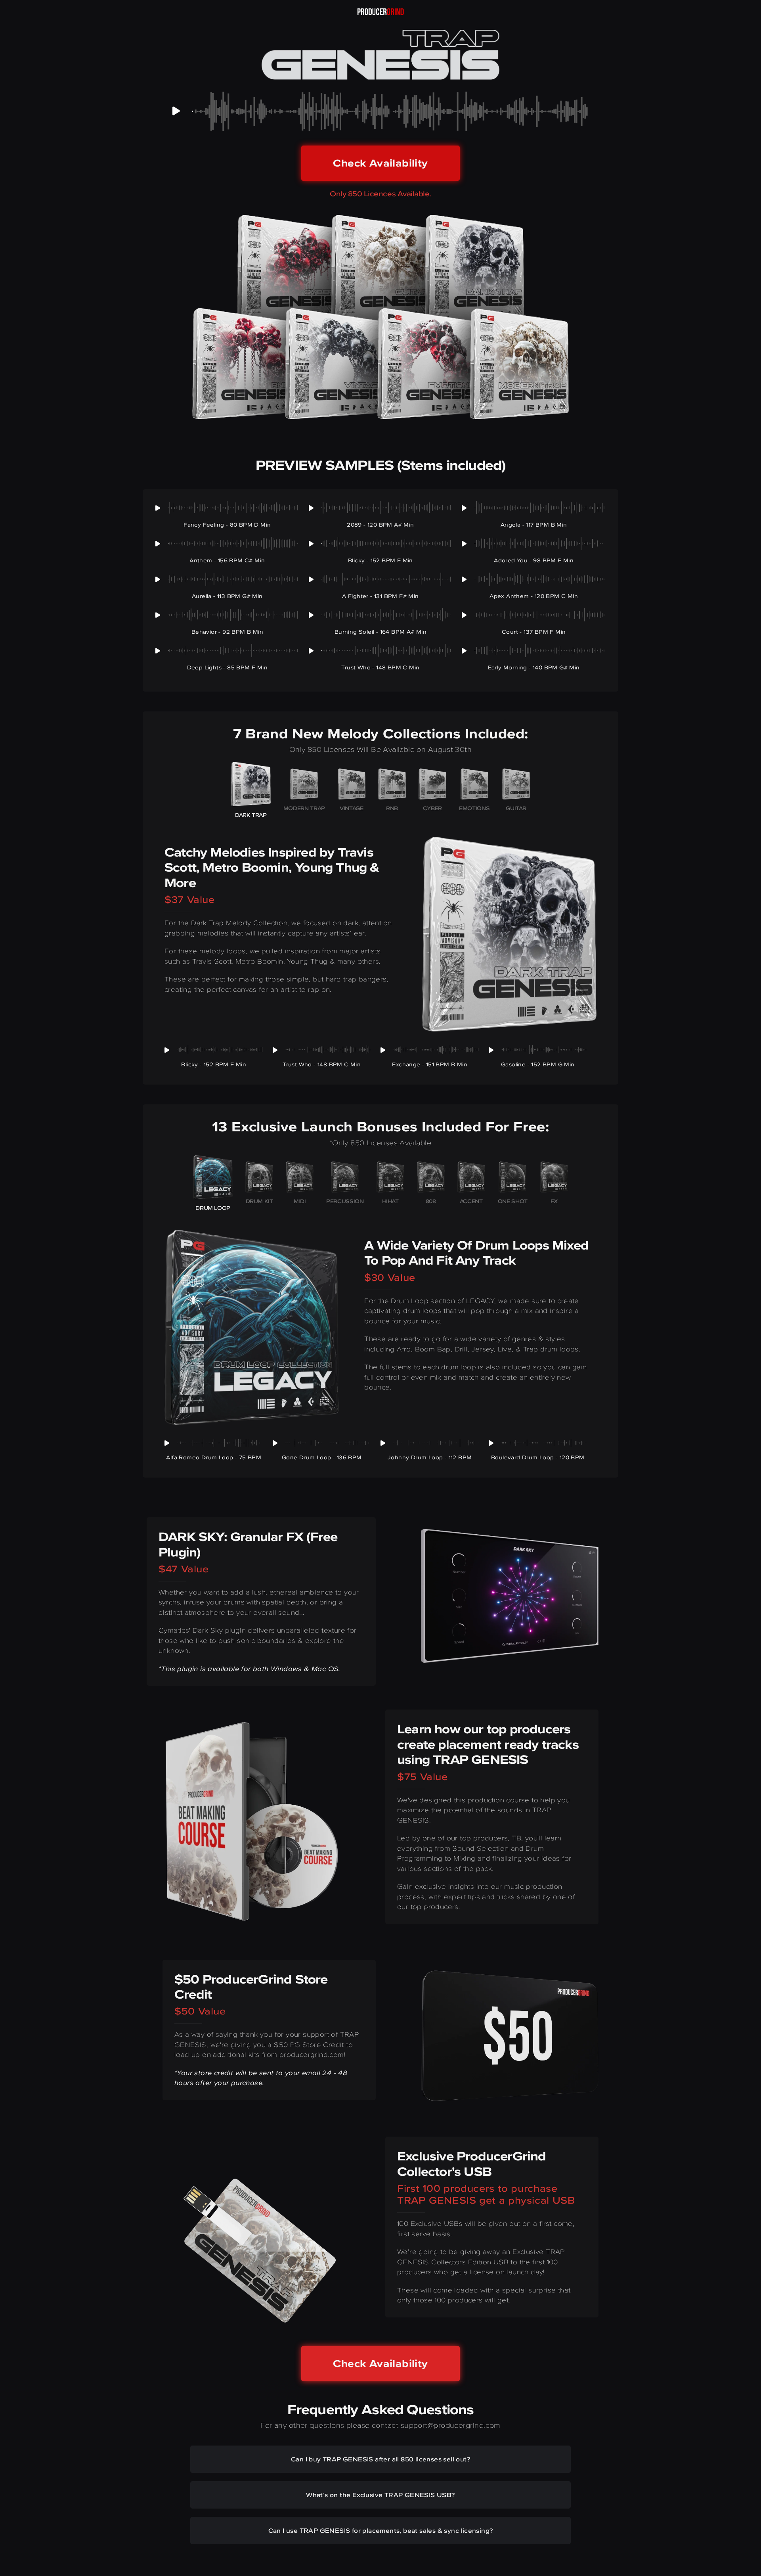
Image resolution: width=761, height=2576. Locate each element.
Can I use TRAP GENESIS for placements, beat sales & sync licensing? (381, 2530)
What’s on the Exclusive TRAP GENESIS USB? (380, 2495)
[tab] (251, 792)
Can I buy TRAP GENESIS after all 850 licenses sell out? (380, 2459)
